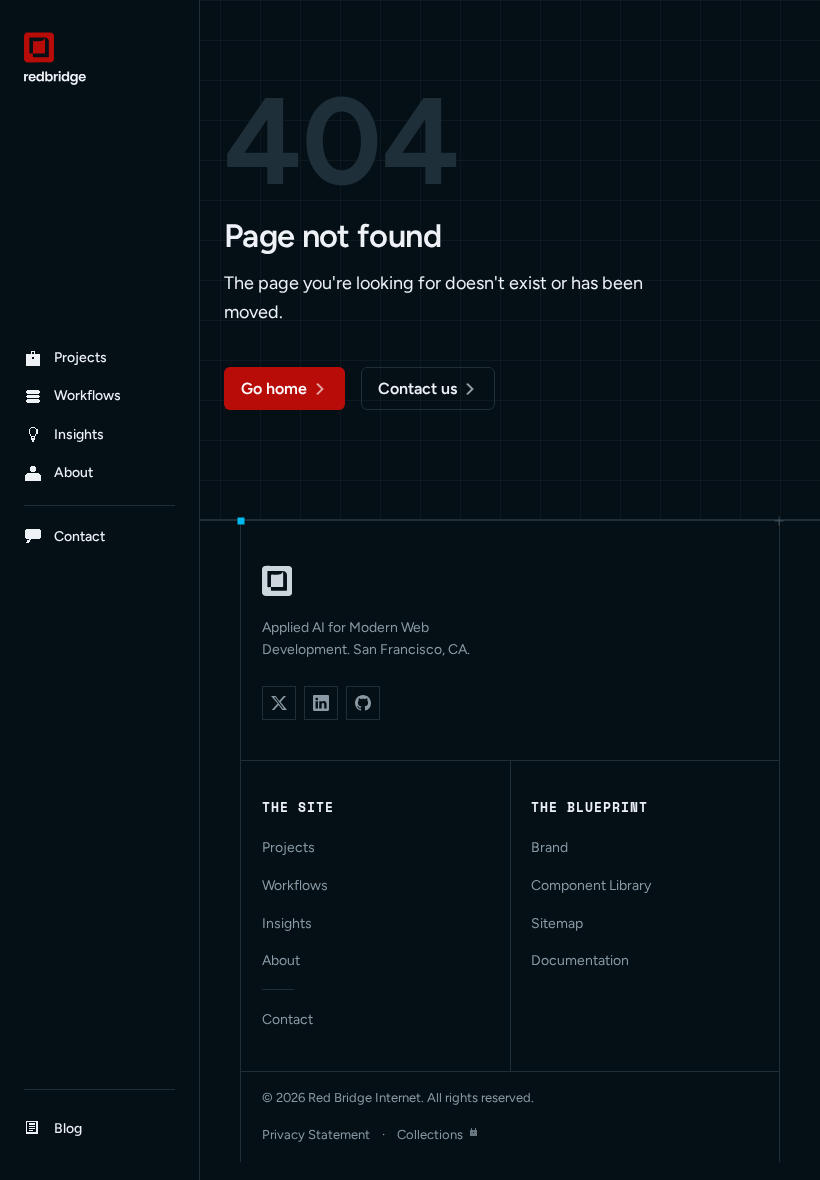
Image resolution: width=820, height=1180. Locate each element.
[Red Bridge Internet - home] (99, 58)
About (281, 960)
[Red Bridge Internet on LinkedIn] (321, 703)
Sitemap (557, 923)
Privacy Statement (316, 1134)
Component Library (591, 885)
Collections (430, 1134)
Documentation (580, 960)
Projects (288, 847)
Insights (287, 923)
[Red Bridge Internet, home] (277, 581)
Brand (549, 847)
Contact (287, 1019)
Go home (274, 388)
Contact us (417, 388)
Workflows (295, 885)
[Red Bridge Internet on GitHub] (363, 703)
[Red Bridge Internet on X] (279, 703)
